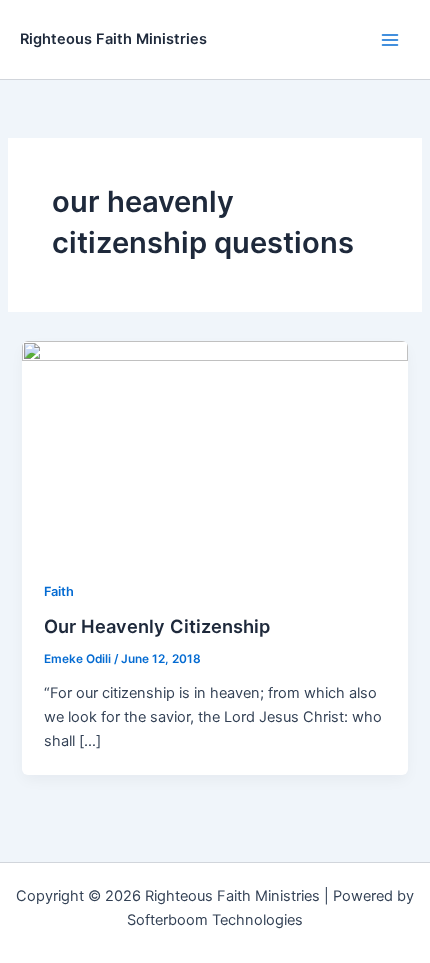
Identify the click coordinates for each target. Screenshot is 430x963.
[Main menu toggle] (390, 39)
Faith (59, 591)
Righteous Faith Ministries (113, 39)
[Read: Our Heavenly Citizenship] (214, 448)
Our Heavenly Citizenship (157, 626)
